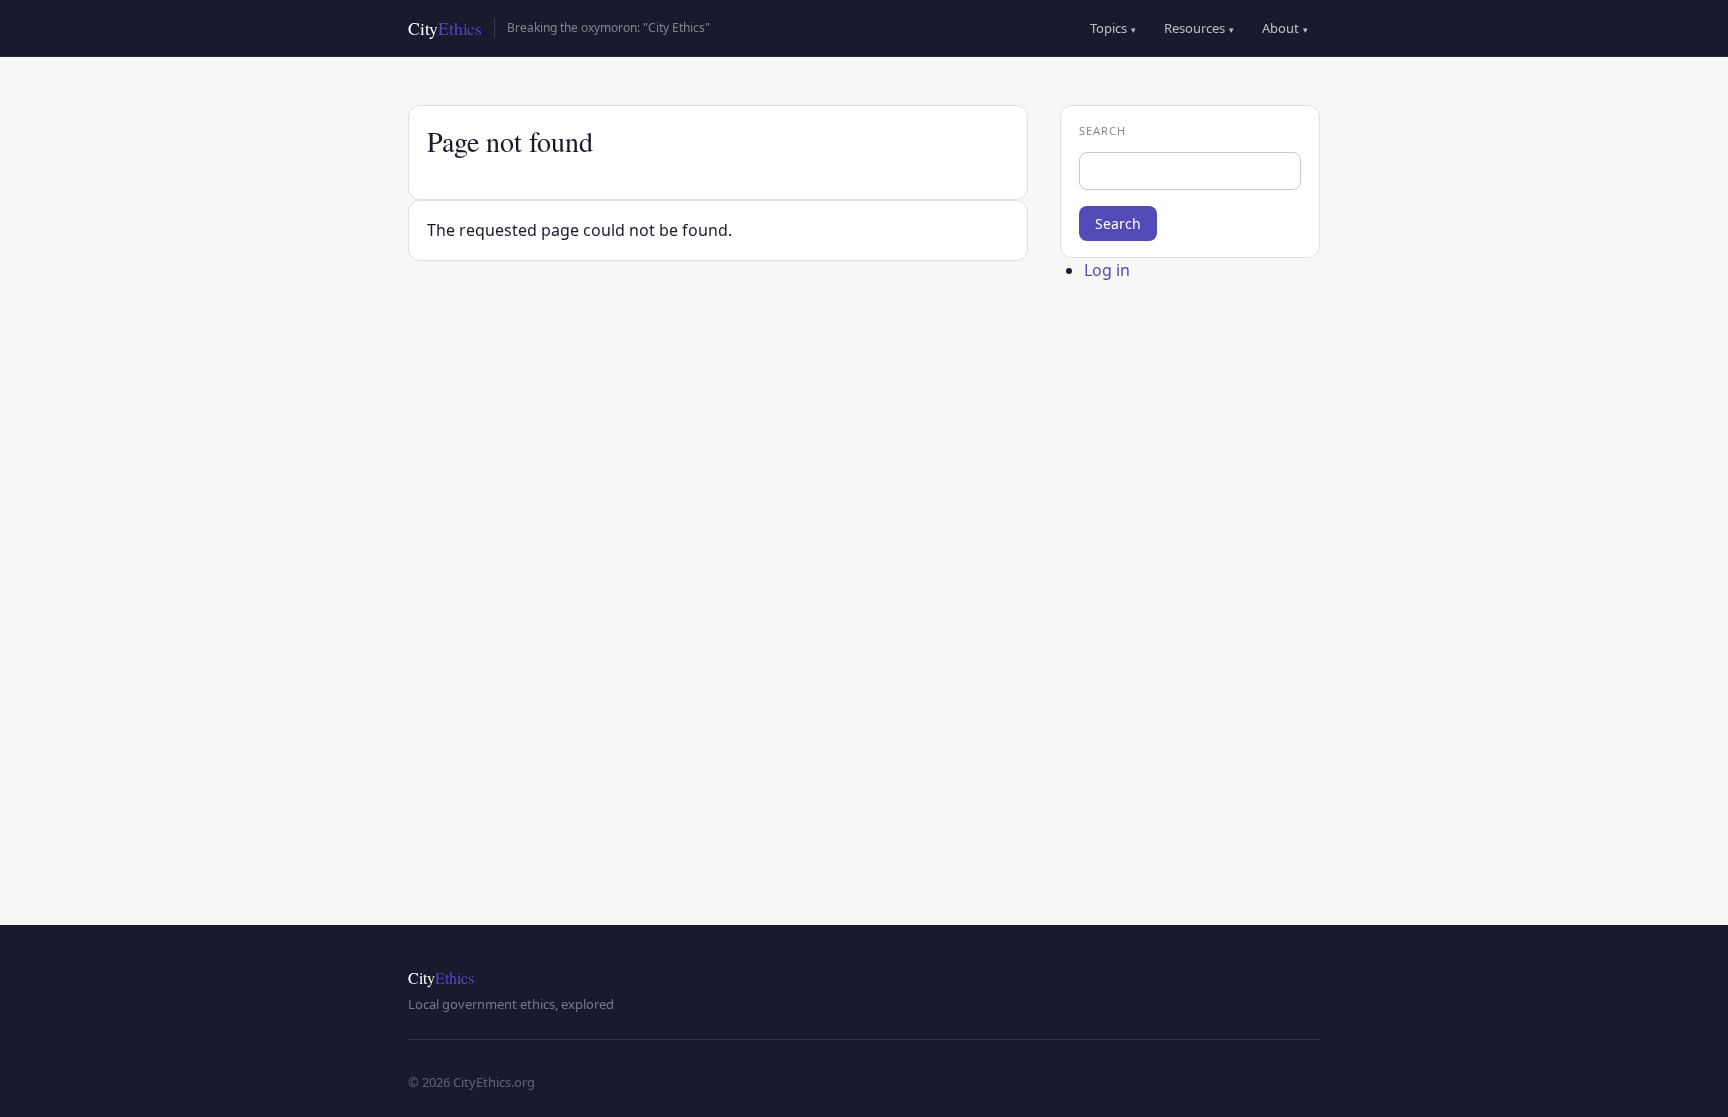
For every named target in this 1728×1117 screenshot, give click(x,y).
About (1285, 28)
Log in (1107, 270)
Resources (1199, 28)
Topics (1113, 28)
